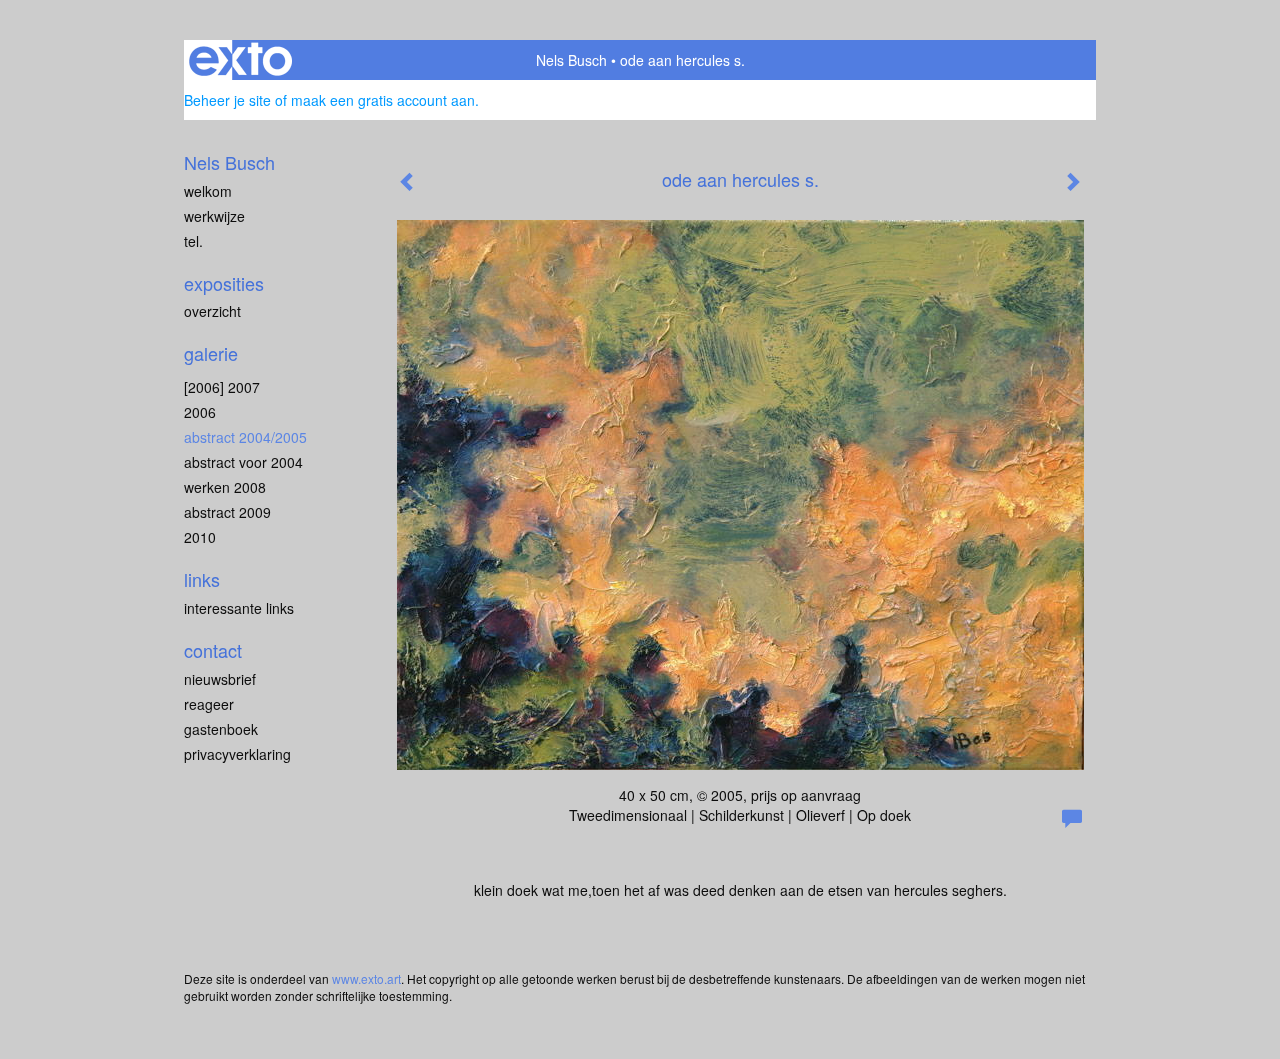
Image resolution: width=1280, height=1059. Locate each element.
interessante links (239, 608)
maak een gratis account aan (383, 100)
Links (202, 579)
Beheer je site (227, 100)
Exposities (224, 283)
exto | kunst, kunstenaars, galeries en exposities (240, 60)
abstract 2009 (227, 512)
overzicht (212, 311)
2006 (200, 412)
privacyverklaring (237, 754)
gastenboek (221, 729)
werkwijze (214, 216)
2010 (200, 537)
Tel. (193, 241)
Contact (213, 650)
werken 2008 (225, 487)
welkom (208, 191)
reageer (209, 704)
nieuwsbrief (220, 679)
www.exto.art (366, 978)
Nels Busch (571, 60)
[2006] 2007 (222, 387)
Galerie (211, 353)
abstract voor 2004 (243, 462)
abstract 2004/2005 (245, 437)
